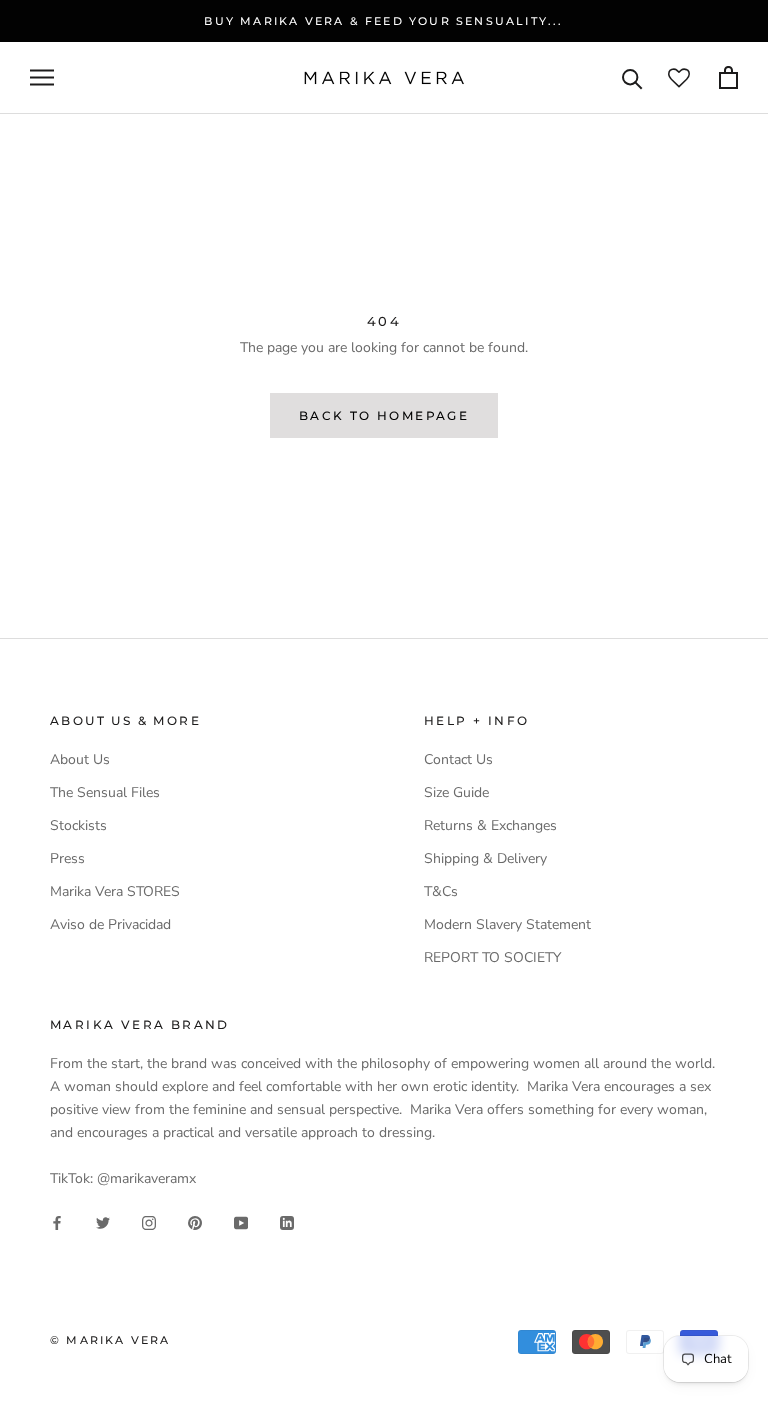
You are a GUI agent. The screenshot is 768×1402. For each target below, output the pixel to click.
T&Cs (441, 891)
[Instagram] (149, 1221)
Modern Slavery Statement (507, 924)
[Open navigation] (42, 77)
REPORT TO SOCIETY (492, 957)
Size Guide (456, 792)
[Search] (632, 77)
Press (67, 858)
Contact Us (458, 759)
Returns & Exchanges (490, 825)
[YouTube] (241, 1221)
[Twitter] (103, 1221)
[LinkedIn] (287, 1221)
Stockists (78, 825)
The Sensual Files (105, 792)
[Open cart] (728, 77)
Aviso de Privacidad (110, 924)
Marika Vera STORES (115, 891)
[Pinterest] (195, 1221)
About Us (80, 759)
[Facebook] (57, 1221)
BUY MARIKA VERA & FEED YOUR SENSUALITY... (383, 21)
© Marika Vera (110, 1340)
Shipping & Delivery (485, 858)
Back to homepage (384, 415)
